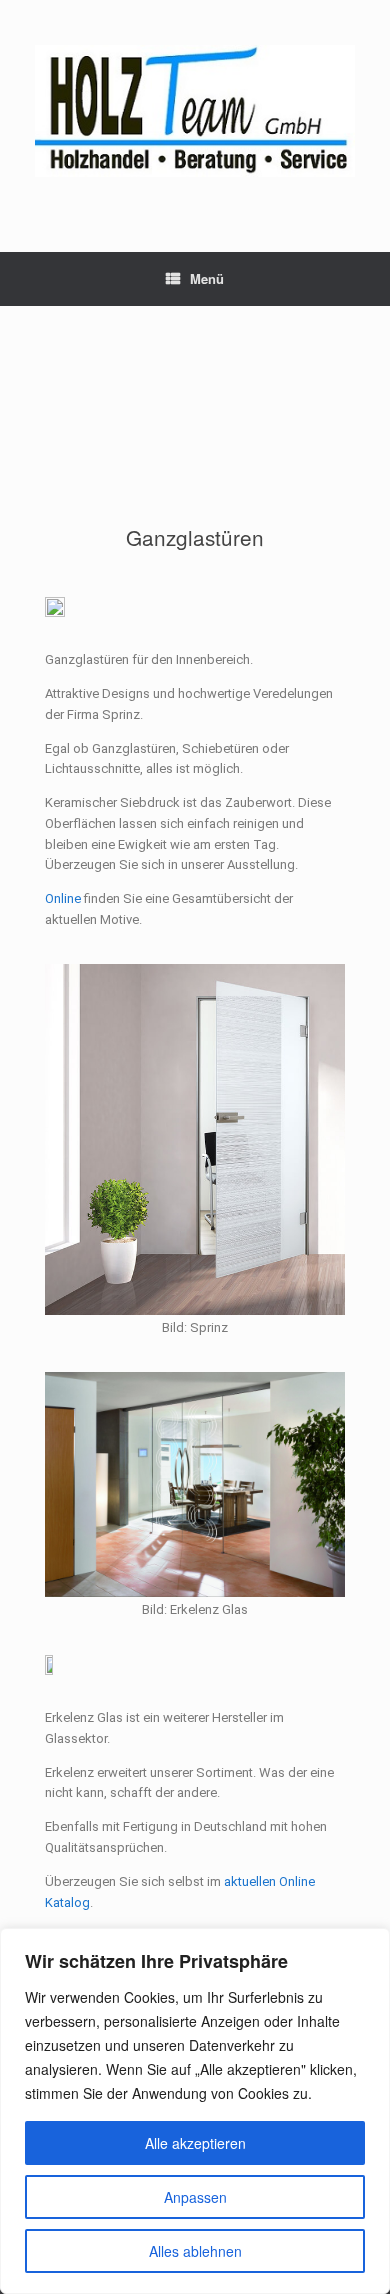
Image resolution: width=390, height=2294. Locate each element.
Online (63, 898)
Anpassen (195, 2197)
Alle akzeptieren (195, 2143)
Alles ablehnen (195, 2251)
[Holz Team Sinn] (195, 111)
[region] (195, 2111)
